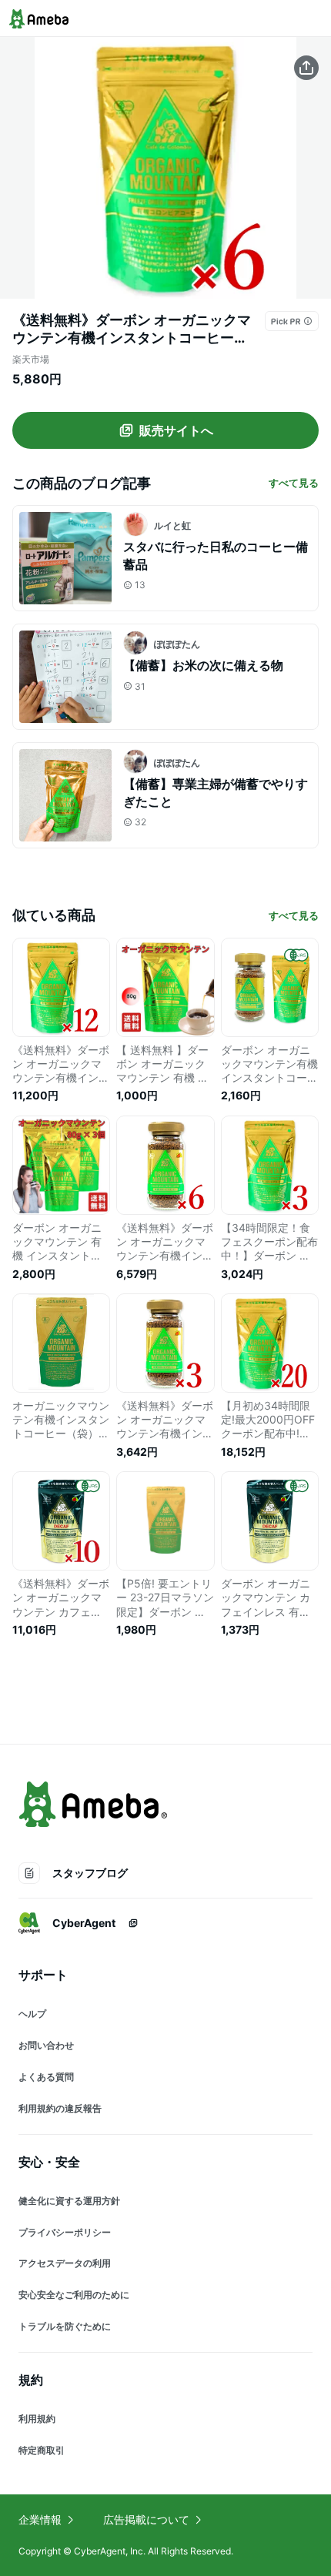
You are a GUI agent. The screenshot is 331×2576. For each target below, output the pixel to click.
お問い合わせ (46, 2045)
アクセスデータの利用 (65, 2263)
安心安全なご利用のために (74, 2295)
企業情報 (40, 2519)
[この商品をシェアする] (306, 68)
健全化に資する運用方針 (69, 2201)
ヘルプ (32, 2014)
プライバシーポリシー (65, 2232)
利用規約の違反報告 (60, 2108)
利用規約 (37, 2419)
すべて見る (294, 483)
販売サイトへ (176, 430)
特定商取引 (42, 2450)
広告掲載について (146, 2519)
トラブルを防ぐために (65, 2326)
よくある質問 (46, 2077)
